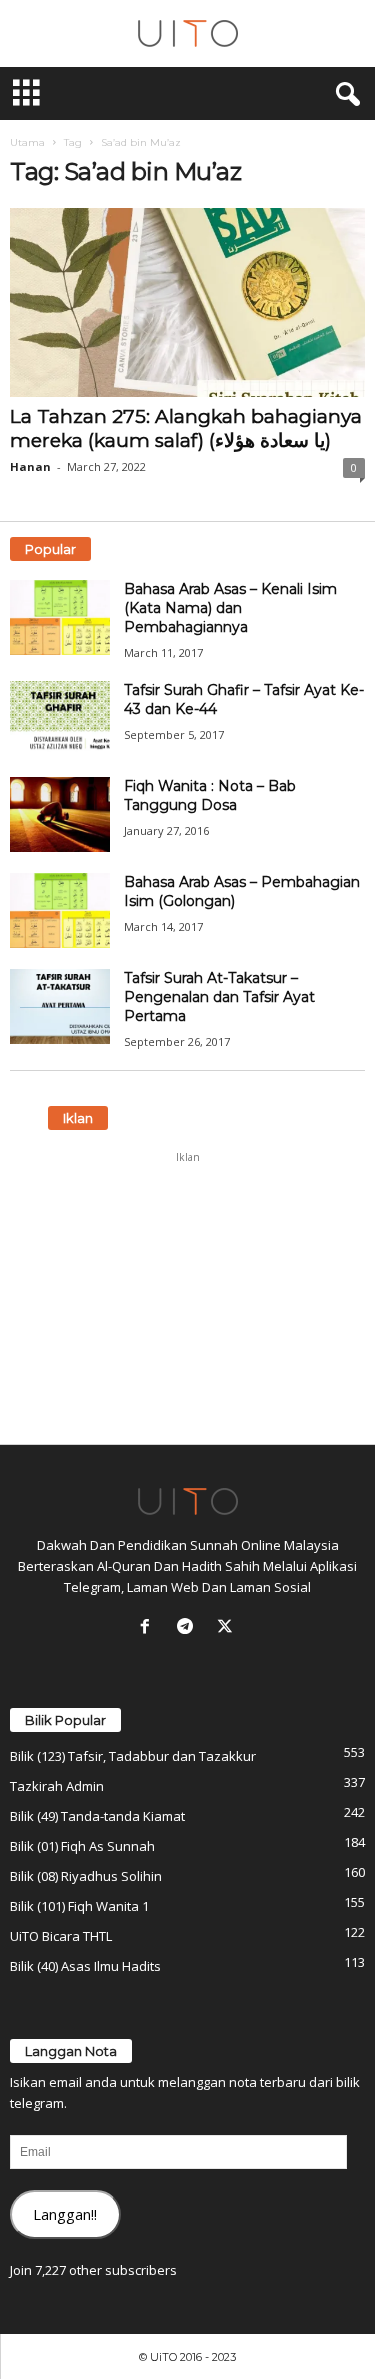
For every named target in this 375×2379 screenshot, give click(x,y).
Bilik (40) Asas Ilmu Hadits (85, 1966)
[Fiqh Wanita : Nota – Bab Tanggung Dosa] (60, 814)
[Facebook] (149, 1628)
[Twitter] (227, 1628)
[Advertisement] (188, 1298)
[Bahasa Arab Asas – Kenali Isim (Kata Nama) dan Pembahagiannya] (60, 617)
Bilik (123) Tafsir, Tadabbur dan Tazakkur (133, 1756)
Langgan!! (65, 2214)
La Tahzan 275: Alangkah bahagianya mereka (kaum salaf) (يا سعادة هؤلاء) (186, 428)
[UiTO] (187, 33)
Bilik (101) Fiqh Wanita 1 (79, 1906)
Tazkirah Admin (57, 1786)
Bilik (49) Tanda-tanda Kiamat (97, 1816)
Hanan (30, 466)
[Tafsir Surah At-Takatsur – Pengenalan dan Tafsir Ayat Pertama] (60, 1006)
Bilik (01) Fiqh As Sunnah (82, 1846)
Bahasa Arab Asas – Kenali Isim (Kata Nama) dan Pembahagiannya (230, 608)
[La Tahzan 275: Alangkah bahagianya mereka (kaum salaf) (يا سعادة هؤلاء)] (187, 302)
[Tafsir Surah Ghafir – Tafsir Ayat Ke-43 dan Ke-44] (60, 718)
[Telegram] (189, 1628)
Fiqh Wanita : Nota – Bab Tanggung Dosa (210, 795)
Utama (27, 142)
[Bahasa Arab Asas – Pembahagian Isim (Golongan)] (60, 910)
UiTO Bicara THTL (61, 1936)
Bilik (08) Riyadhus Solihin (86, 1876)
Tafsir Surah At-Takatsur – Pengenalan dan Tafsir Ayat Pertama (219, 997)
